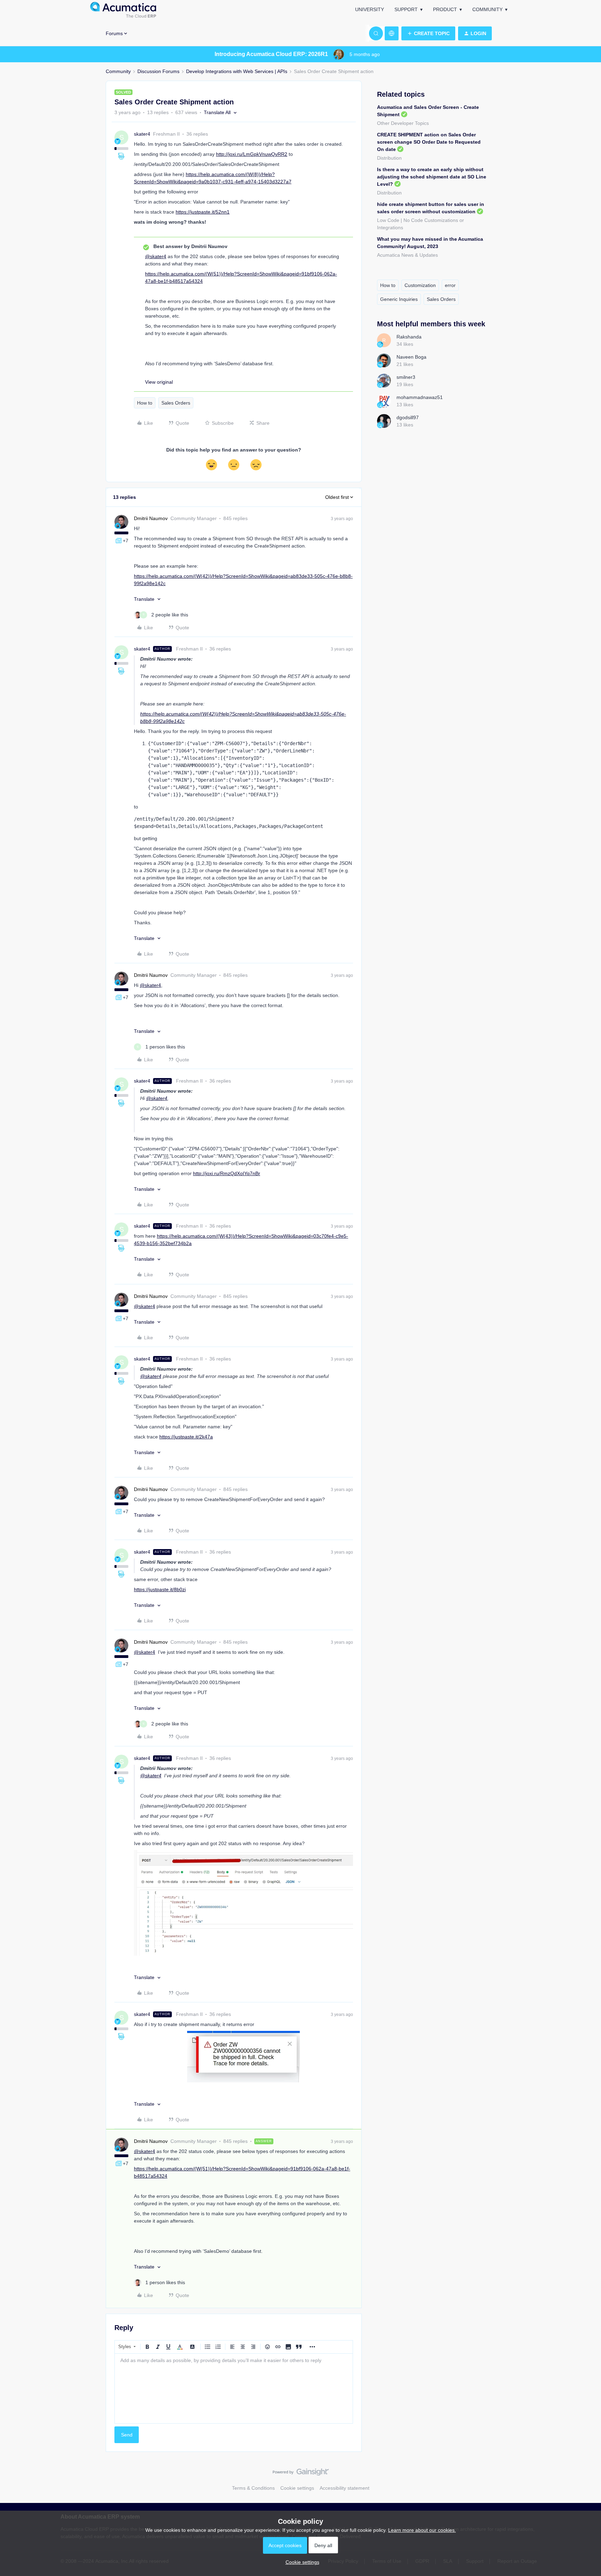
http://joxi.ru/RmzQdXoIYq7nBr (227, 1173)
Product (445, 9)
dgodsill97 (408, 417)
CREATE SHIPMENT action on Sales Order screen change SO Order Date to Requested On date (429, 142)
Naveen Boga (411, 357)
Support (406, 9)
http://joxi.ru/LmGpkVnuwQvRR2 (252, 154)
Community (487, 9)
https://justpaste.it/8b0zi (160, 1589)
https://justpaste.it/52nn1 (203, 212)
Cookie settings (297, 2488)
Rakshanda (409, 337)
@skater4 (156, 256)
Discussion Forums (158, 71)
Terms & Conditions (253, 2488)
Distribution (389, 158)
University (370, 9)
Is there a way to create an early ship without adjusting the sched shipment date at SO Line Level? (432, 177)
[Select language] (392, 33)
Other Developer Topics (403, 123)
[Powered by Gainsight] (301, 2474)
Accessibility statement (344, 2488)
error (450, 285)
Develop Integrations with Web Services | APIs (237, 71)
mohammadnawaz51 (420, 397)
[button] (428, 33)
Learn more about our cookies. (422, 2530)
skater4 (142, 134)
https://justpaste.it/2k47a (186, 1437)
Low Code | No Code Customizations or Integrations (420, 224)
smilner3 (406, 377)
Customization (420, 285)
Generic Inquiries (399, 299)
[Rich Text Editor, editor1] (234, 2388)
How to (145, 403)
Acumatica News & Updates (407, 255)
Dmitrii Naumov (151, 518)
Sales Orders (176, 403)
